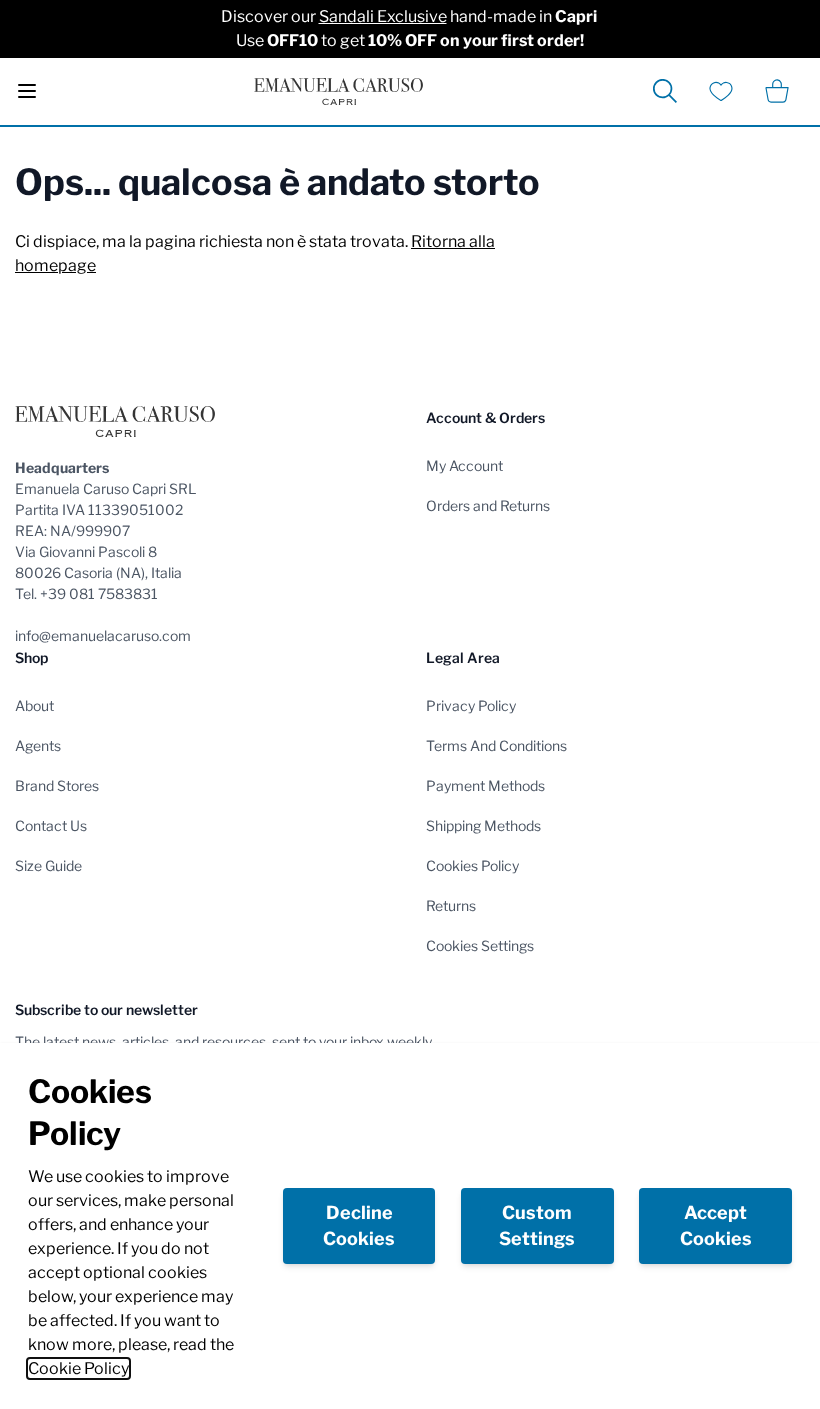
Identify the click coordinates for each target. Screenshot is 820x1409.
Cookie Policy (78, 1368)
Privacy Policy (471, 705)
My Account (464, 465)
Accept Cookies (716, 1225)
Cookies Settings (480, 945)
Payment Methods (485, 785)
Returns (451, 905)
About (34, 705)
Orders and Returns (488, 505)
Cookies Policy (472, 865)
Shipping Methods (483, 825)
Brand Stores (57, 785)
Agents (38, 745)
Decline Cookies (359, 1225)
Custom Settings (537, 1225)
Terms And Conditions (496, 745)
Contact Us (51, 825)
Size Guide (48, 865)
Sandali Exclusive (383, 16)
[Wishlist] (721, 91)
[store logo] (338, 91)
